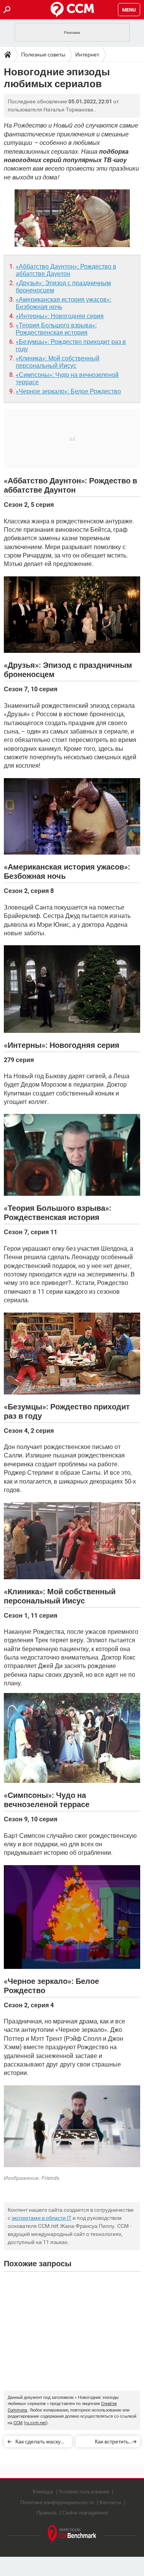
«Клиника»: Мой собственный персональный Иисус (58, 362)
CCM (18, 2423)
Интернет (87, 55)
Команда (43, 2492)
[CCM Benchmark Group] (72, 2534)
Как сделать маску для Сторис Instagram (38, 2443)
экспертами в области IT (41, 2218)
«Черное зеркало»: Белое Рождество (68, 391)
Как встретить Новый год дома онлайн (109, 2443)
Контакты (110, 2502)
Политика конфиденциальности (57, 2502)
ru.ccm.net (36, 2423)
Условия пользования (84, 2492)
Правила (46, 2513)
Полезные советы (43, 55)
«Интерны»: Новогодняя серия (60, 316)
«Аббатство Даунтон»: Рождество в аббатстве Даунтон (66, 270)
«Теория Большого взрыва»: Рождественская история (56, 329)
